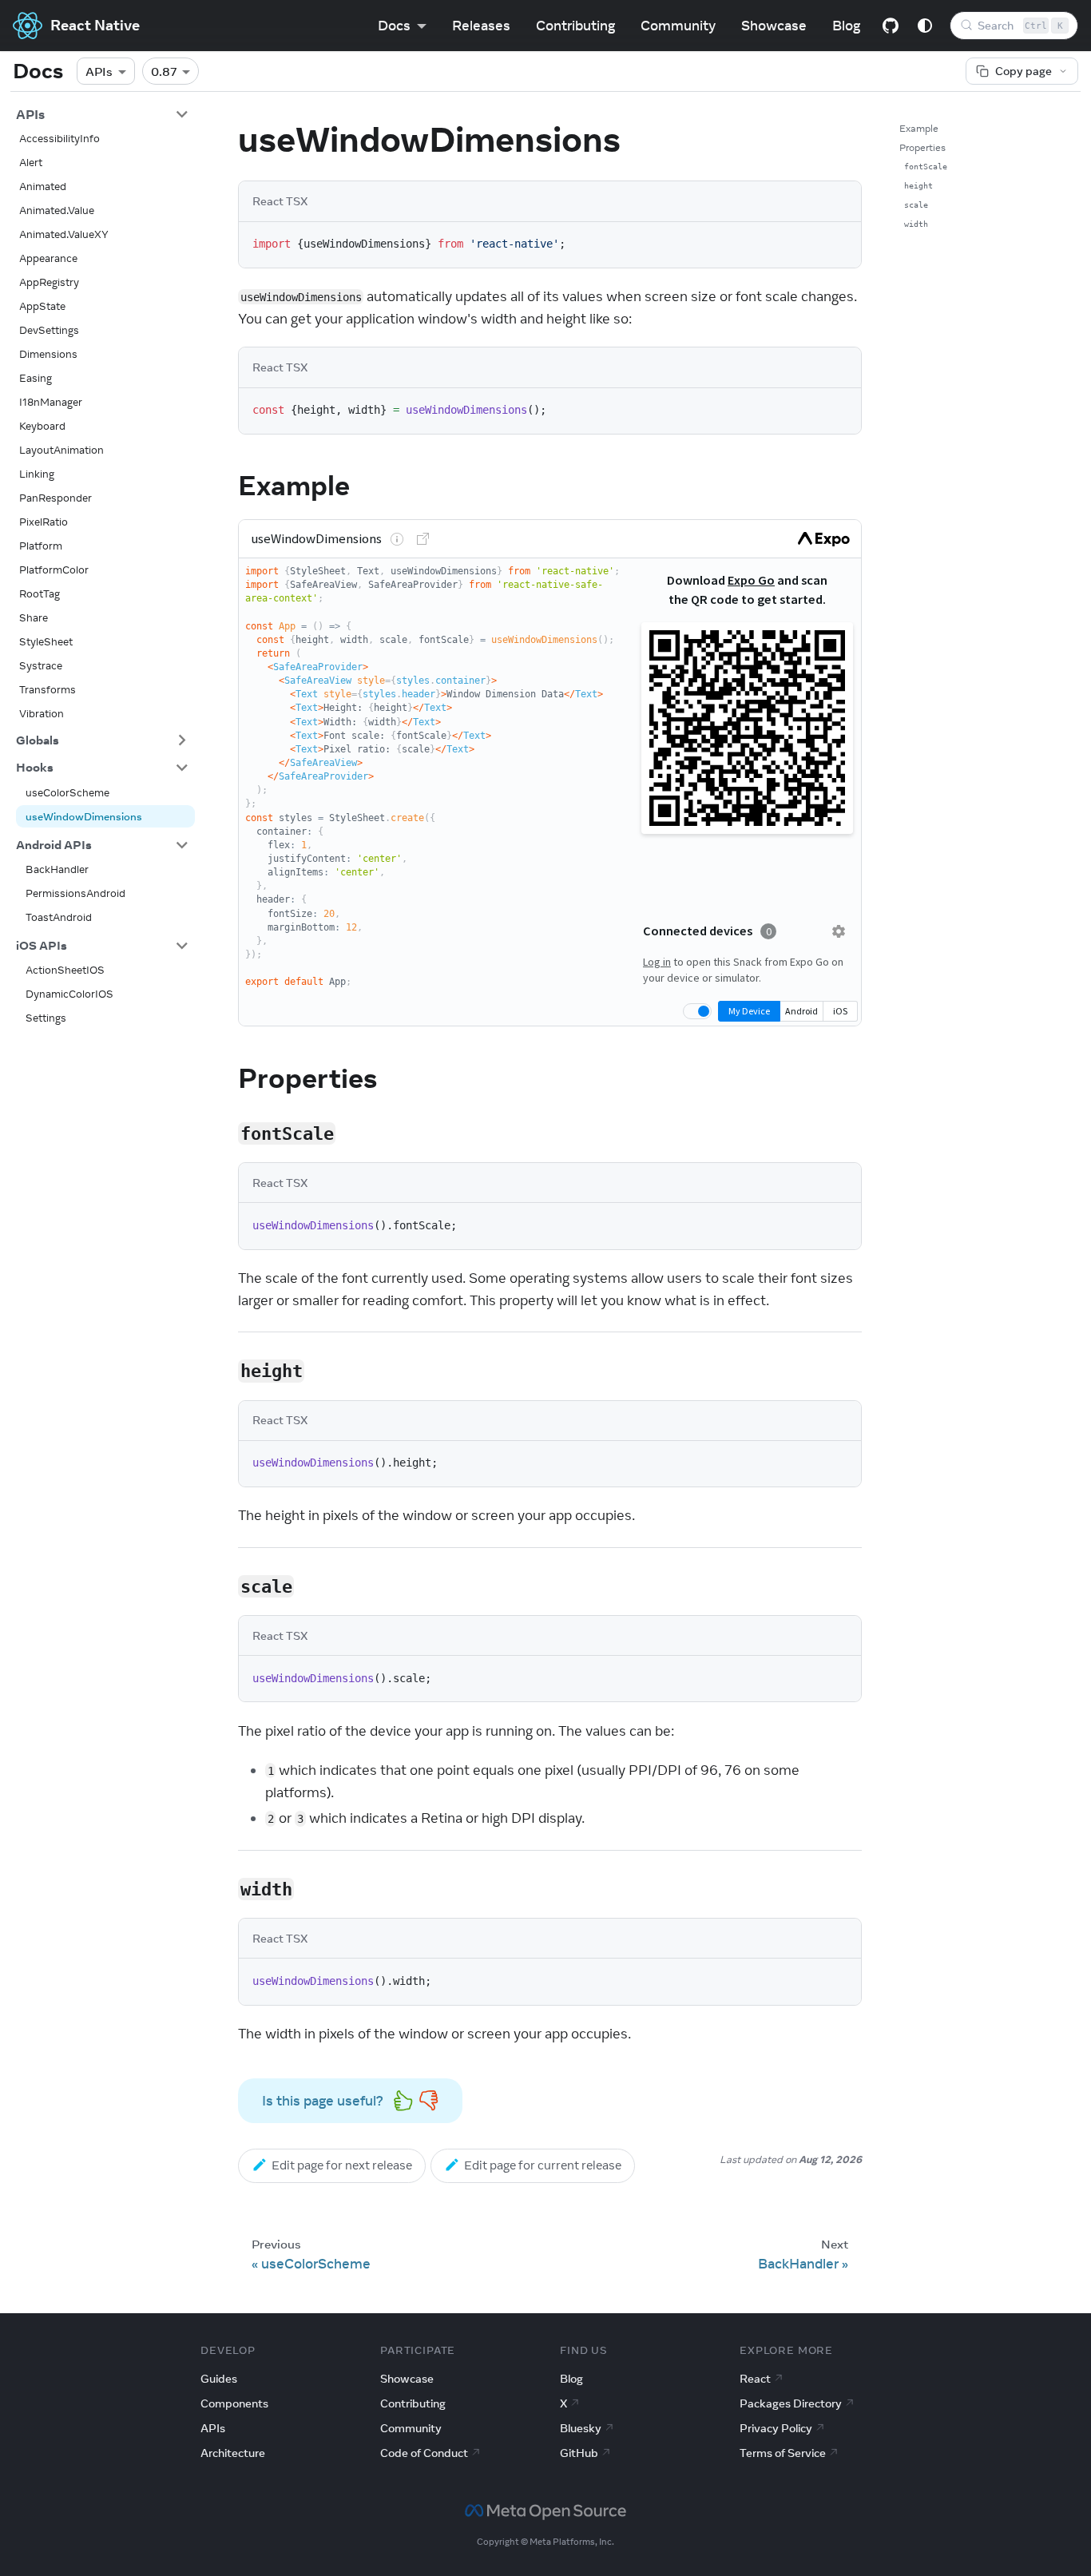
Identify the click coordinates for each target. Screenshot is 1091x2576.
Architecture (233, 2453)
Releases (481, 26)
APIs (99, 71)
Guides (219, 2379)
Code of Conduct (424, 2453)
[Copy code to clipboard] (841, 242)
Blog (846, 26)
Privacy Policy (776, 2428)
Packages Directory (791, 2403)
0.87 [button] (164, 71)
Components (234, 2403)
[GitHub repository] (891, 26)
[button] (102, 114)
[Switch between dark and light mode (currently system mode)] (925, 26)
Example (919, 128)
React (755, 2379)
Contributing (575, 26)
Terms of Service (783, 2453)
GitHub (579, 2453)
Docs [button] (394, 26)
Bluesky (581, 2428)
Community (678, 26)
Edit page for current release (543, 2165)
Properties (922, 147)
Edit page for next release (342, 2165)
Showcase (774, 26)
